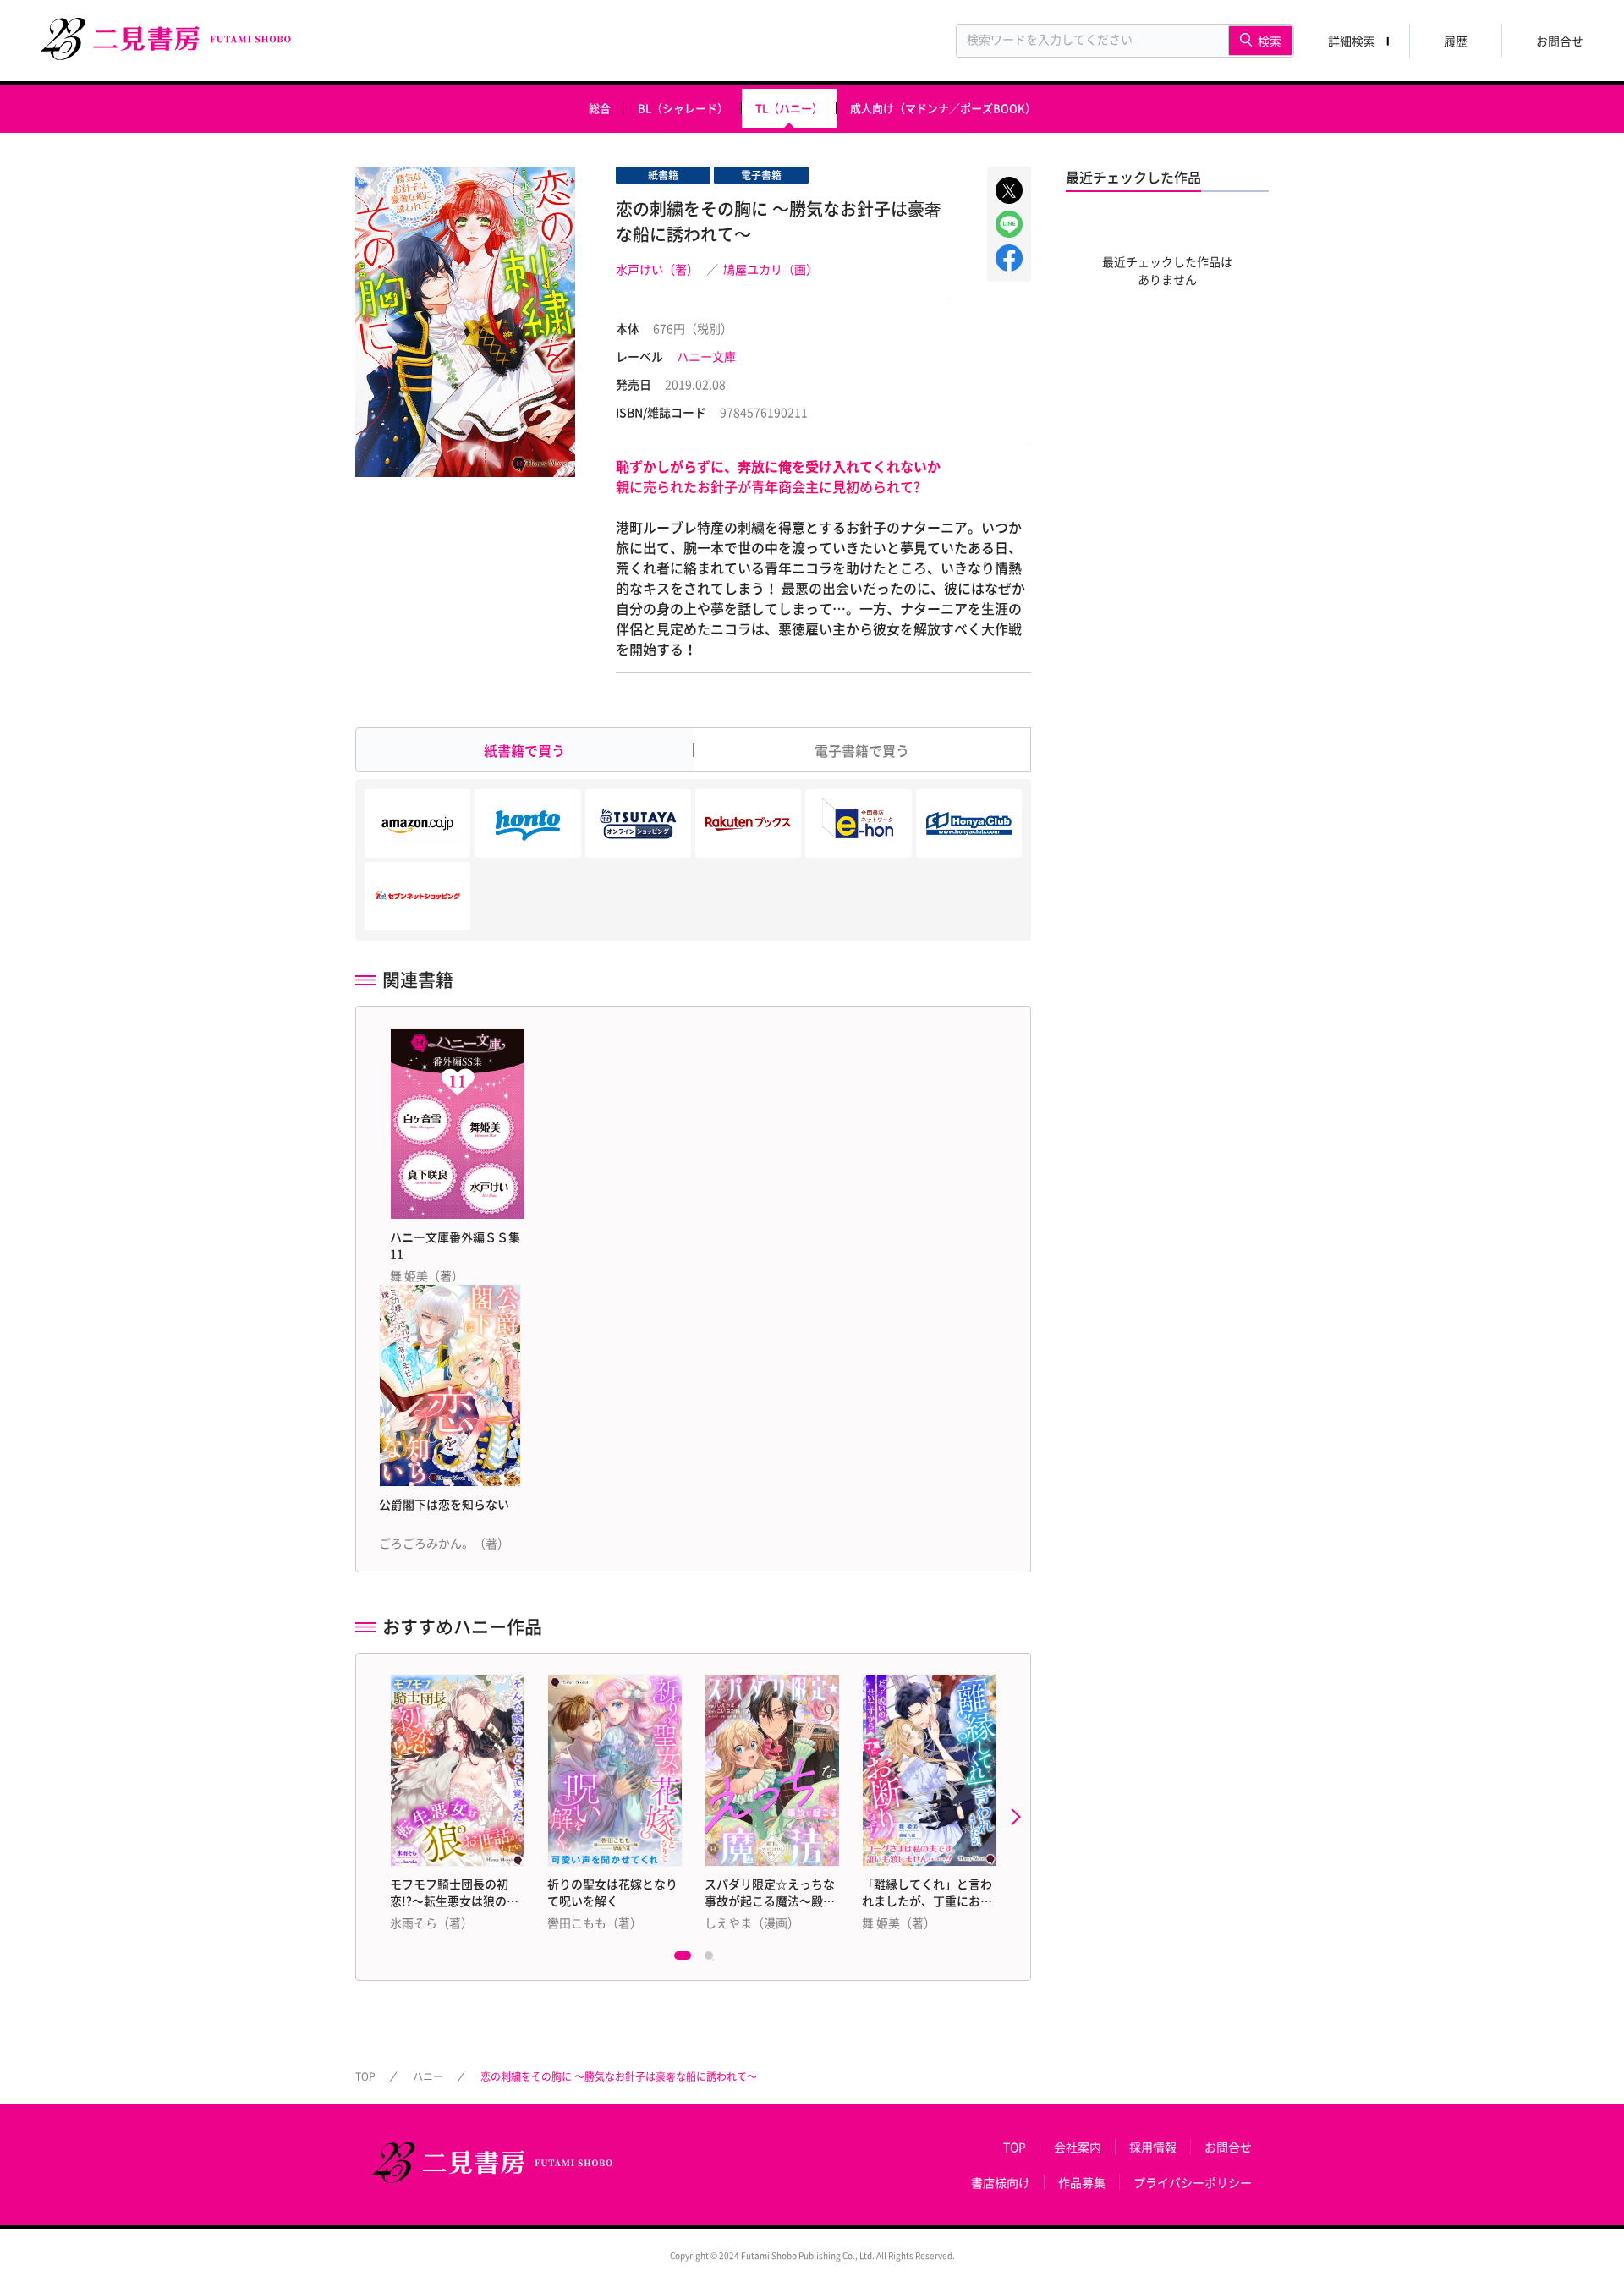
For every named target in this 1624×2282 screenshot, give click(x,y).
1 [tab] (683, 1960)
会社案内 (1078, 2147)
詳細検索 (1352, 41)
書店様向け (1001, 2182)
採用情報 (1153, 2147)
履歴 (1456, 41)
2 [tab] (713, 1960)
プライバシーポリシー (1193, 2182)
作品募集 (1082, 2182)
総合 (600, 108)
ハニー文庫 (706, 356)
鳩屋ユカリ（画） (771, 269)
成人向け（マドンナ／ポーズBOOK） (943, 108)
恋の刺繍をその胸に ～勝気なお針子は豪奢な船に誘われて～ (619, 2076)
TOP (365, 2076)
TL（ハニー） (789, 108)
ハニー (428, 2076)
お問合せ (1560, 41)
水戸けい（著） (657, 269)
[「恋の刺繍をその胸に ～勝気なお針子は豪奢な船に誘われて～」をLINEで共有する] (1009, 224)
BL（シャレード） (683, 108)
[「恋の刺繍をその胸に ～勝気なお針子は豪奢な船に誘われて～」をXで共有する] (1009, 190)
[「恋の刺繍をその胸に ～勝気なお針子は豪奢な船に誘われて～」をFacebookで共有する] (1009, 258)
